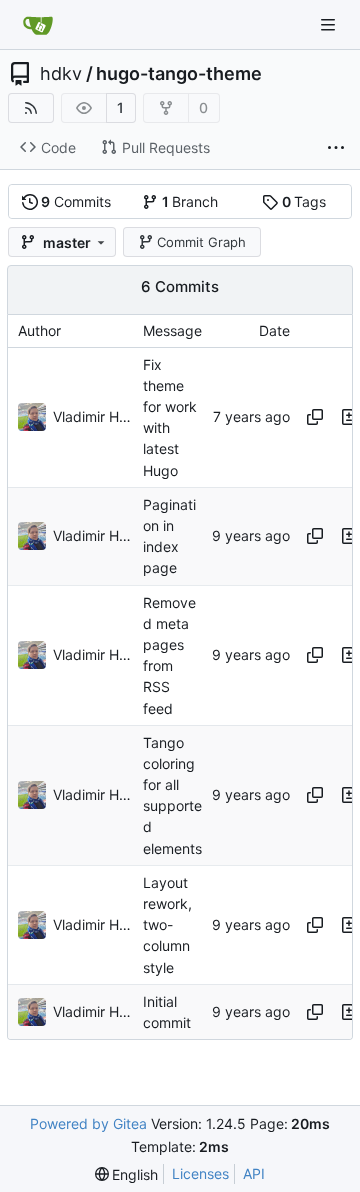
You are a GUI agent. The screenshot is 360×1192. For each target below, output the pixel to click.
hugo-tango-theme (179, 74)
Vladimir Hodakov (93, 416)
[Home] (38, 25)
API (254, 1173)
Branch (190, 201)
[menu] (127, 1174)
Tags (304, 201)
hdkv (61, 74)
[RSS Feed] (31, 108)
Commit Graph (201, 242)
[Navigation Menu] (330, 24)
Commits (76, 201)
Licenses (200, 1173)
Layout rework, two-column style (167, 925)
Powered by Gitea (88, 1123)
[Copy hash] (315, 417)
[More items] (336, 148)
